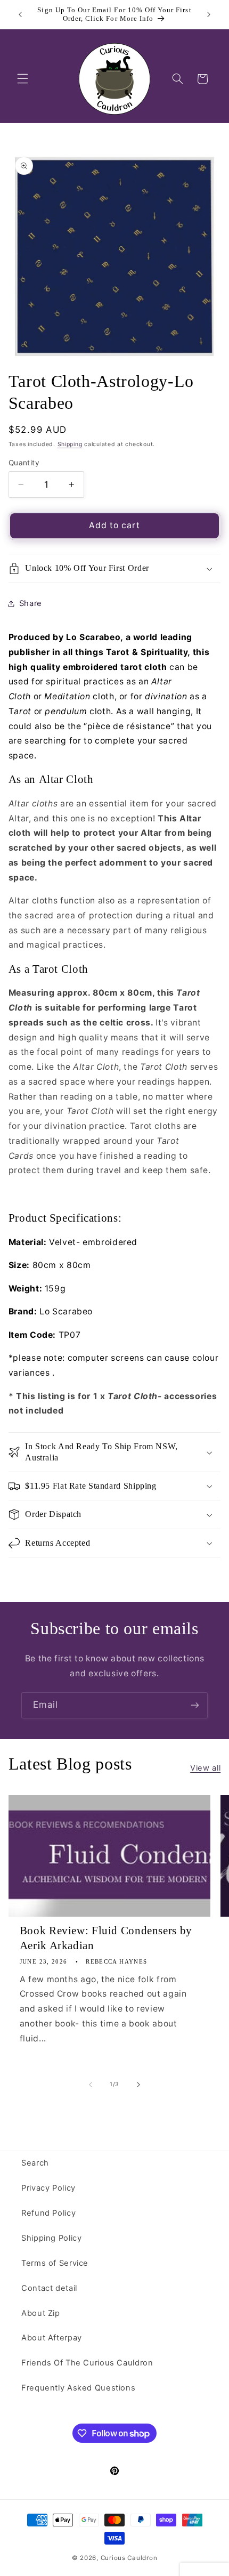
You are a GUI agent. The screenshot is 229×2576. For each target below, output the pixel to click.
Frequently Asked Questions (78, 2388)
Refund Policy (48, 2213)
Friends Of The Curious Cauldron (87, 2363)
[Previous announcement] (20, 14)
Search (35, 2163)
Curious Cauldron (129, 2558)
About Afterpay (52, 2338)
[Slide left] (91, 2085)
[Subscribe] (195, 1705)
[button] (22, 79)
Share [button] (31, 603)
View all (205, 1768)
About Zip (41, 2313)
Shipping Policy (51, 2238)
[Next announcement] (209, 14)
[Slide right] (138, 2085)
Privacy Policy (48, 2188)
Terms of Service (55, 2263)
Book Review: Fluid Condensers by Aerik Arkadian (106, 1938)
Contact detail (49, 2288)
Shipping (70, 444)
